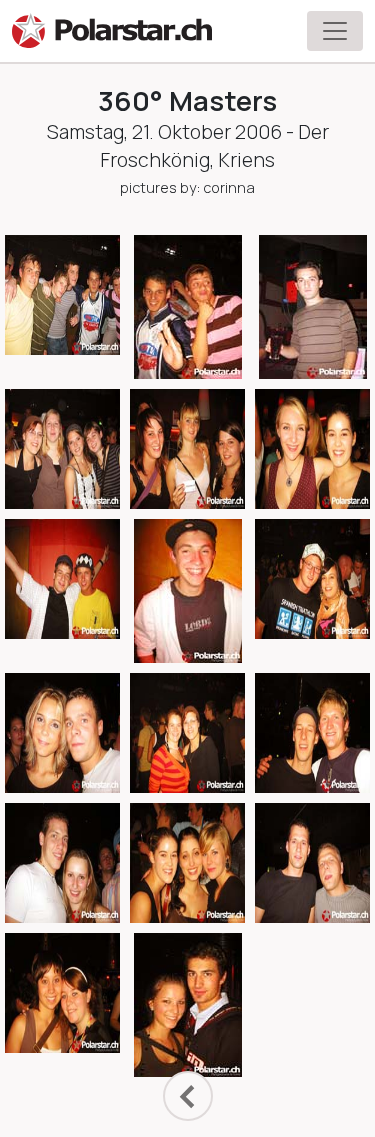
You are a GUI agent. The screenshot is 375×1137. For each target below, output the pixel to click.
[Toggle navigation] (335, 31)
